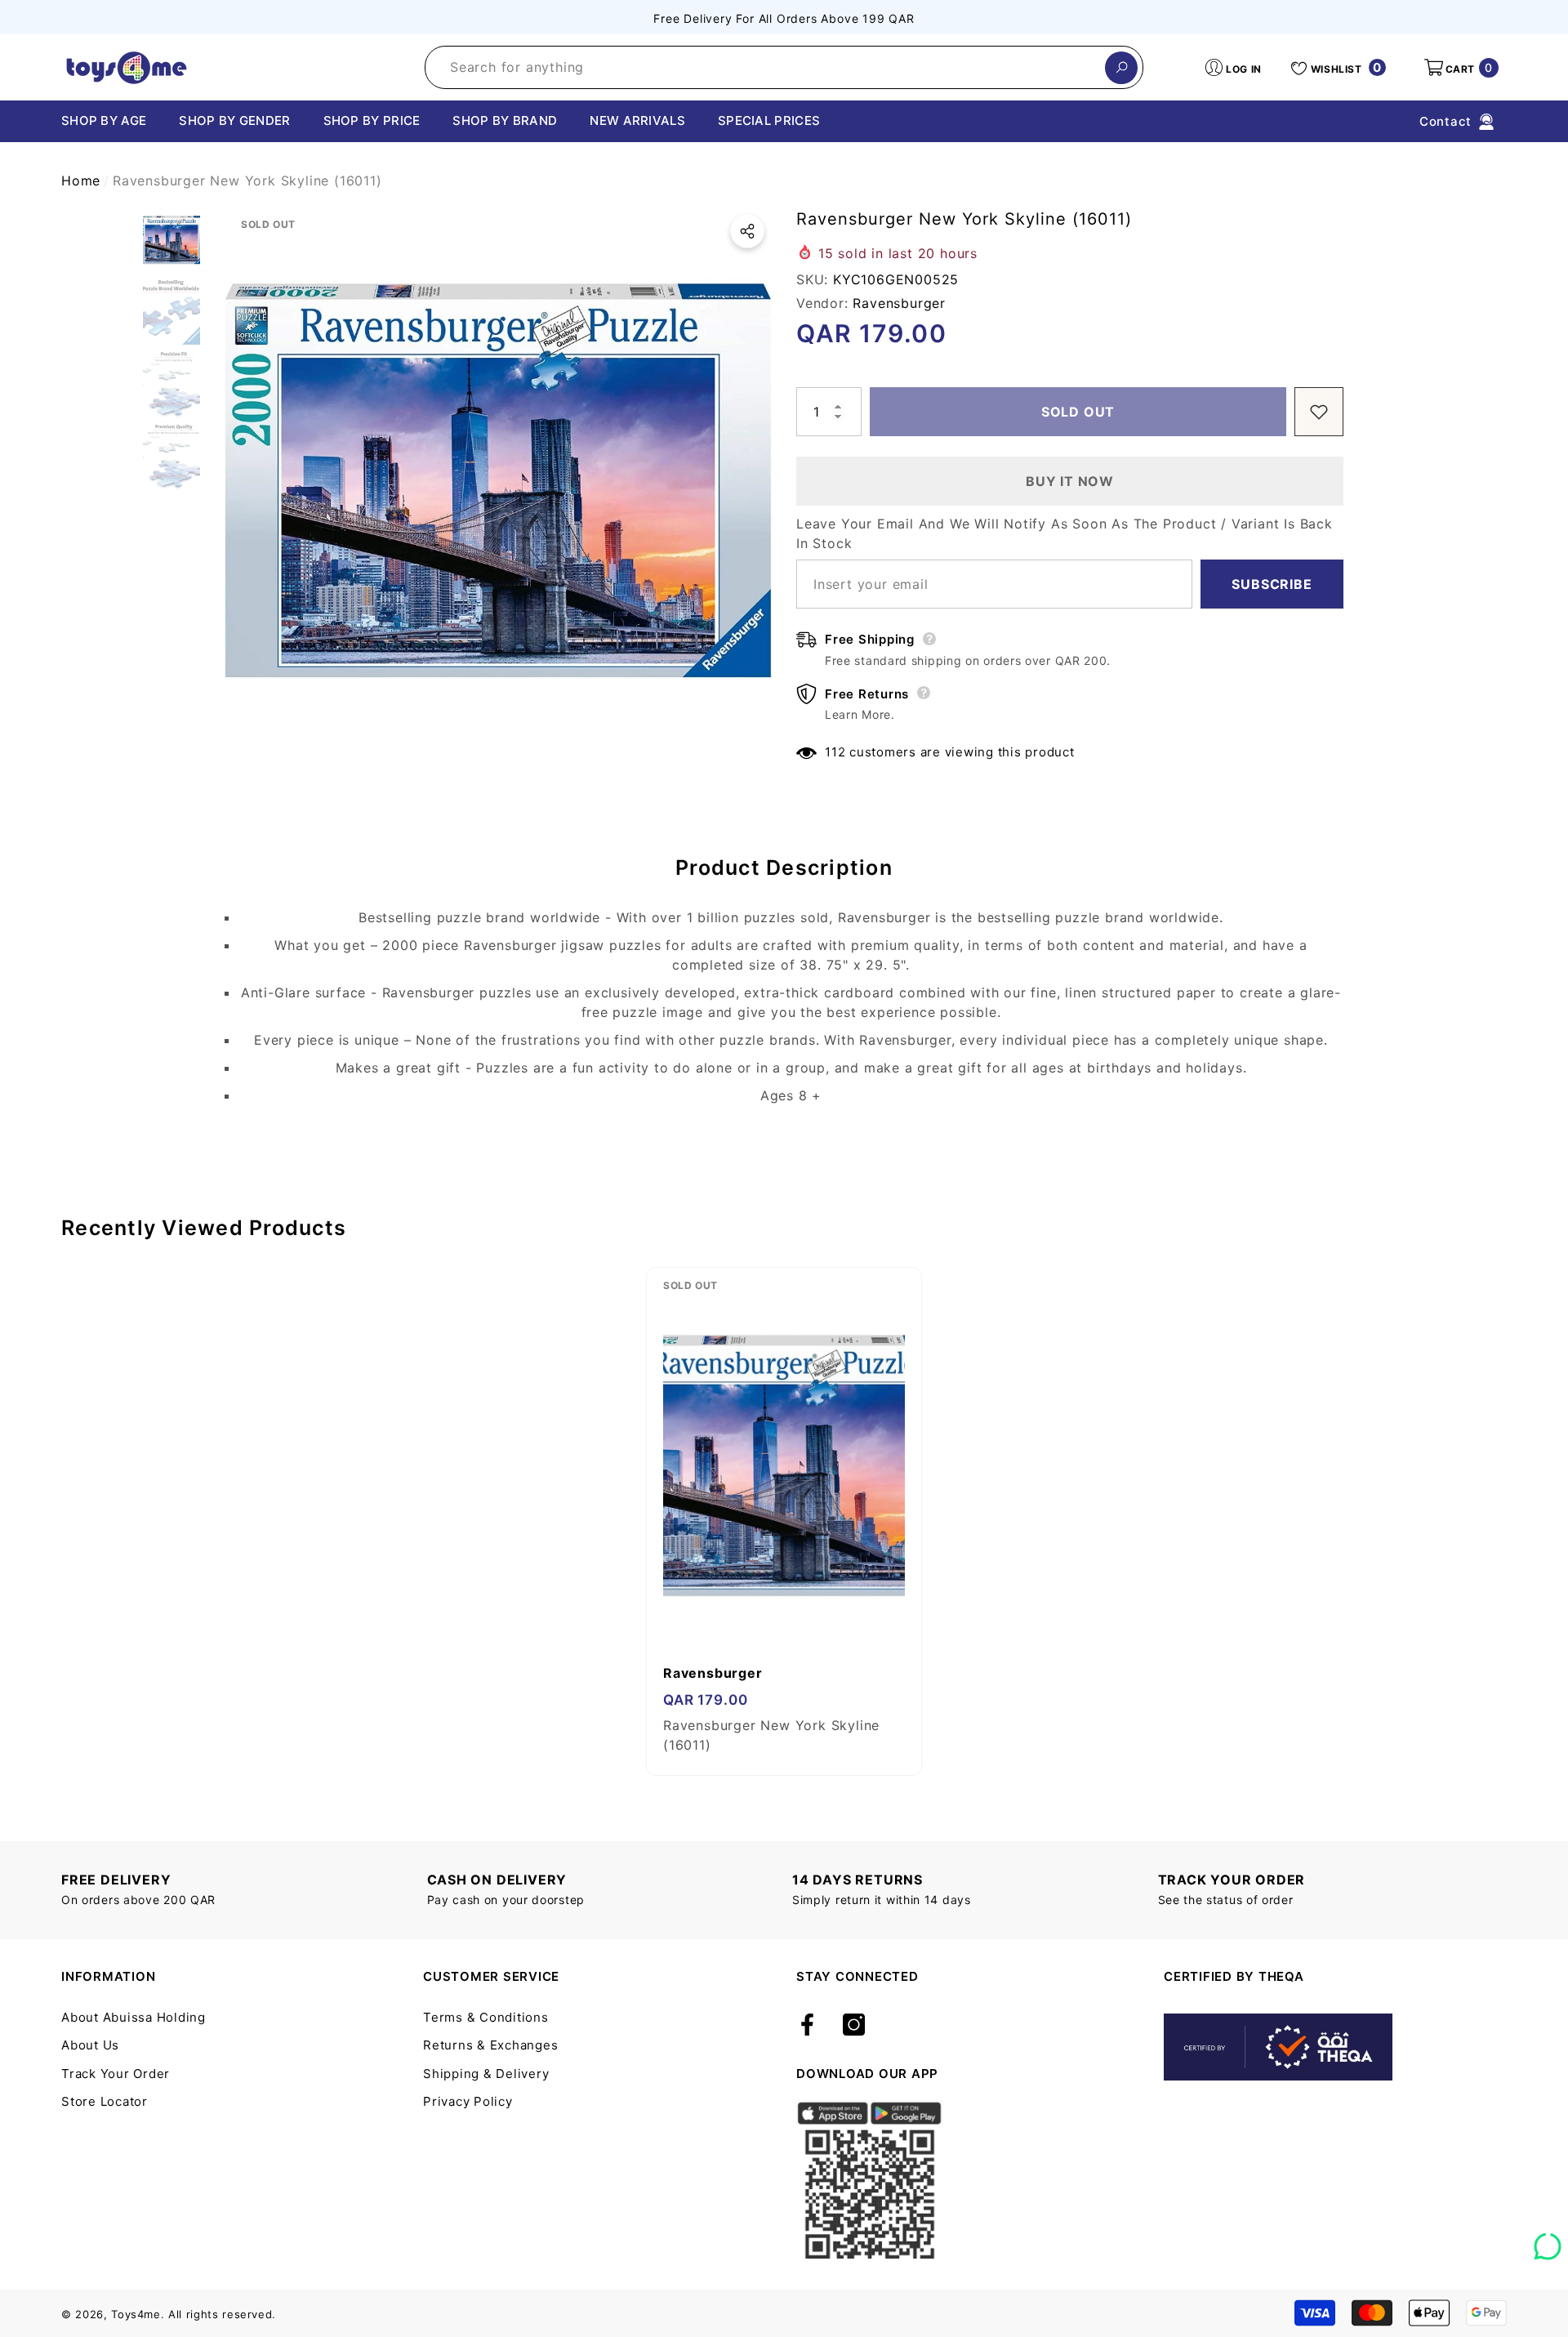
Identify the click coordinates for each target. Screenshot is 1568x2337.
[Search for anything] (784, 67)
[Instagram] (854, 2026)
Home (81, 181)
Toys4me (136, 2314)
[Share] (747, 231)
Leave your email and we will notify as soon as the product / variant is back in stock (1065, 533)
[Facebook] (807, 2026)
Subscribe (1272, 584)
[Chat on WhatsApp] (1548, 2241)
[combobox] (765, 67)
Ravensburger (899, 303)
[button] (1460, 68)
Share (747, 231)
